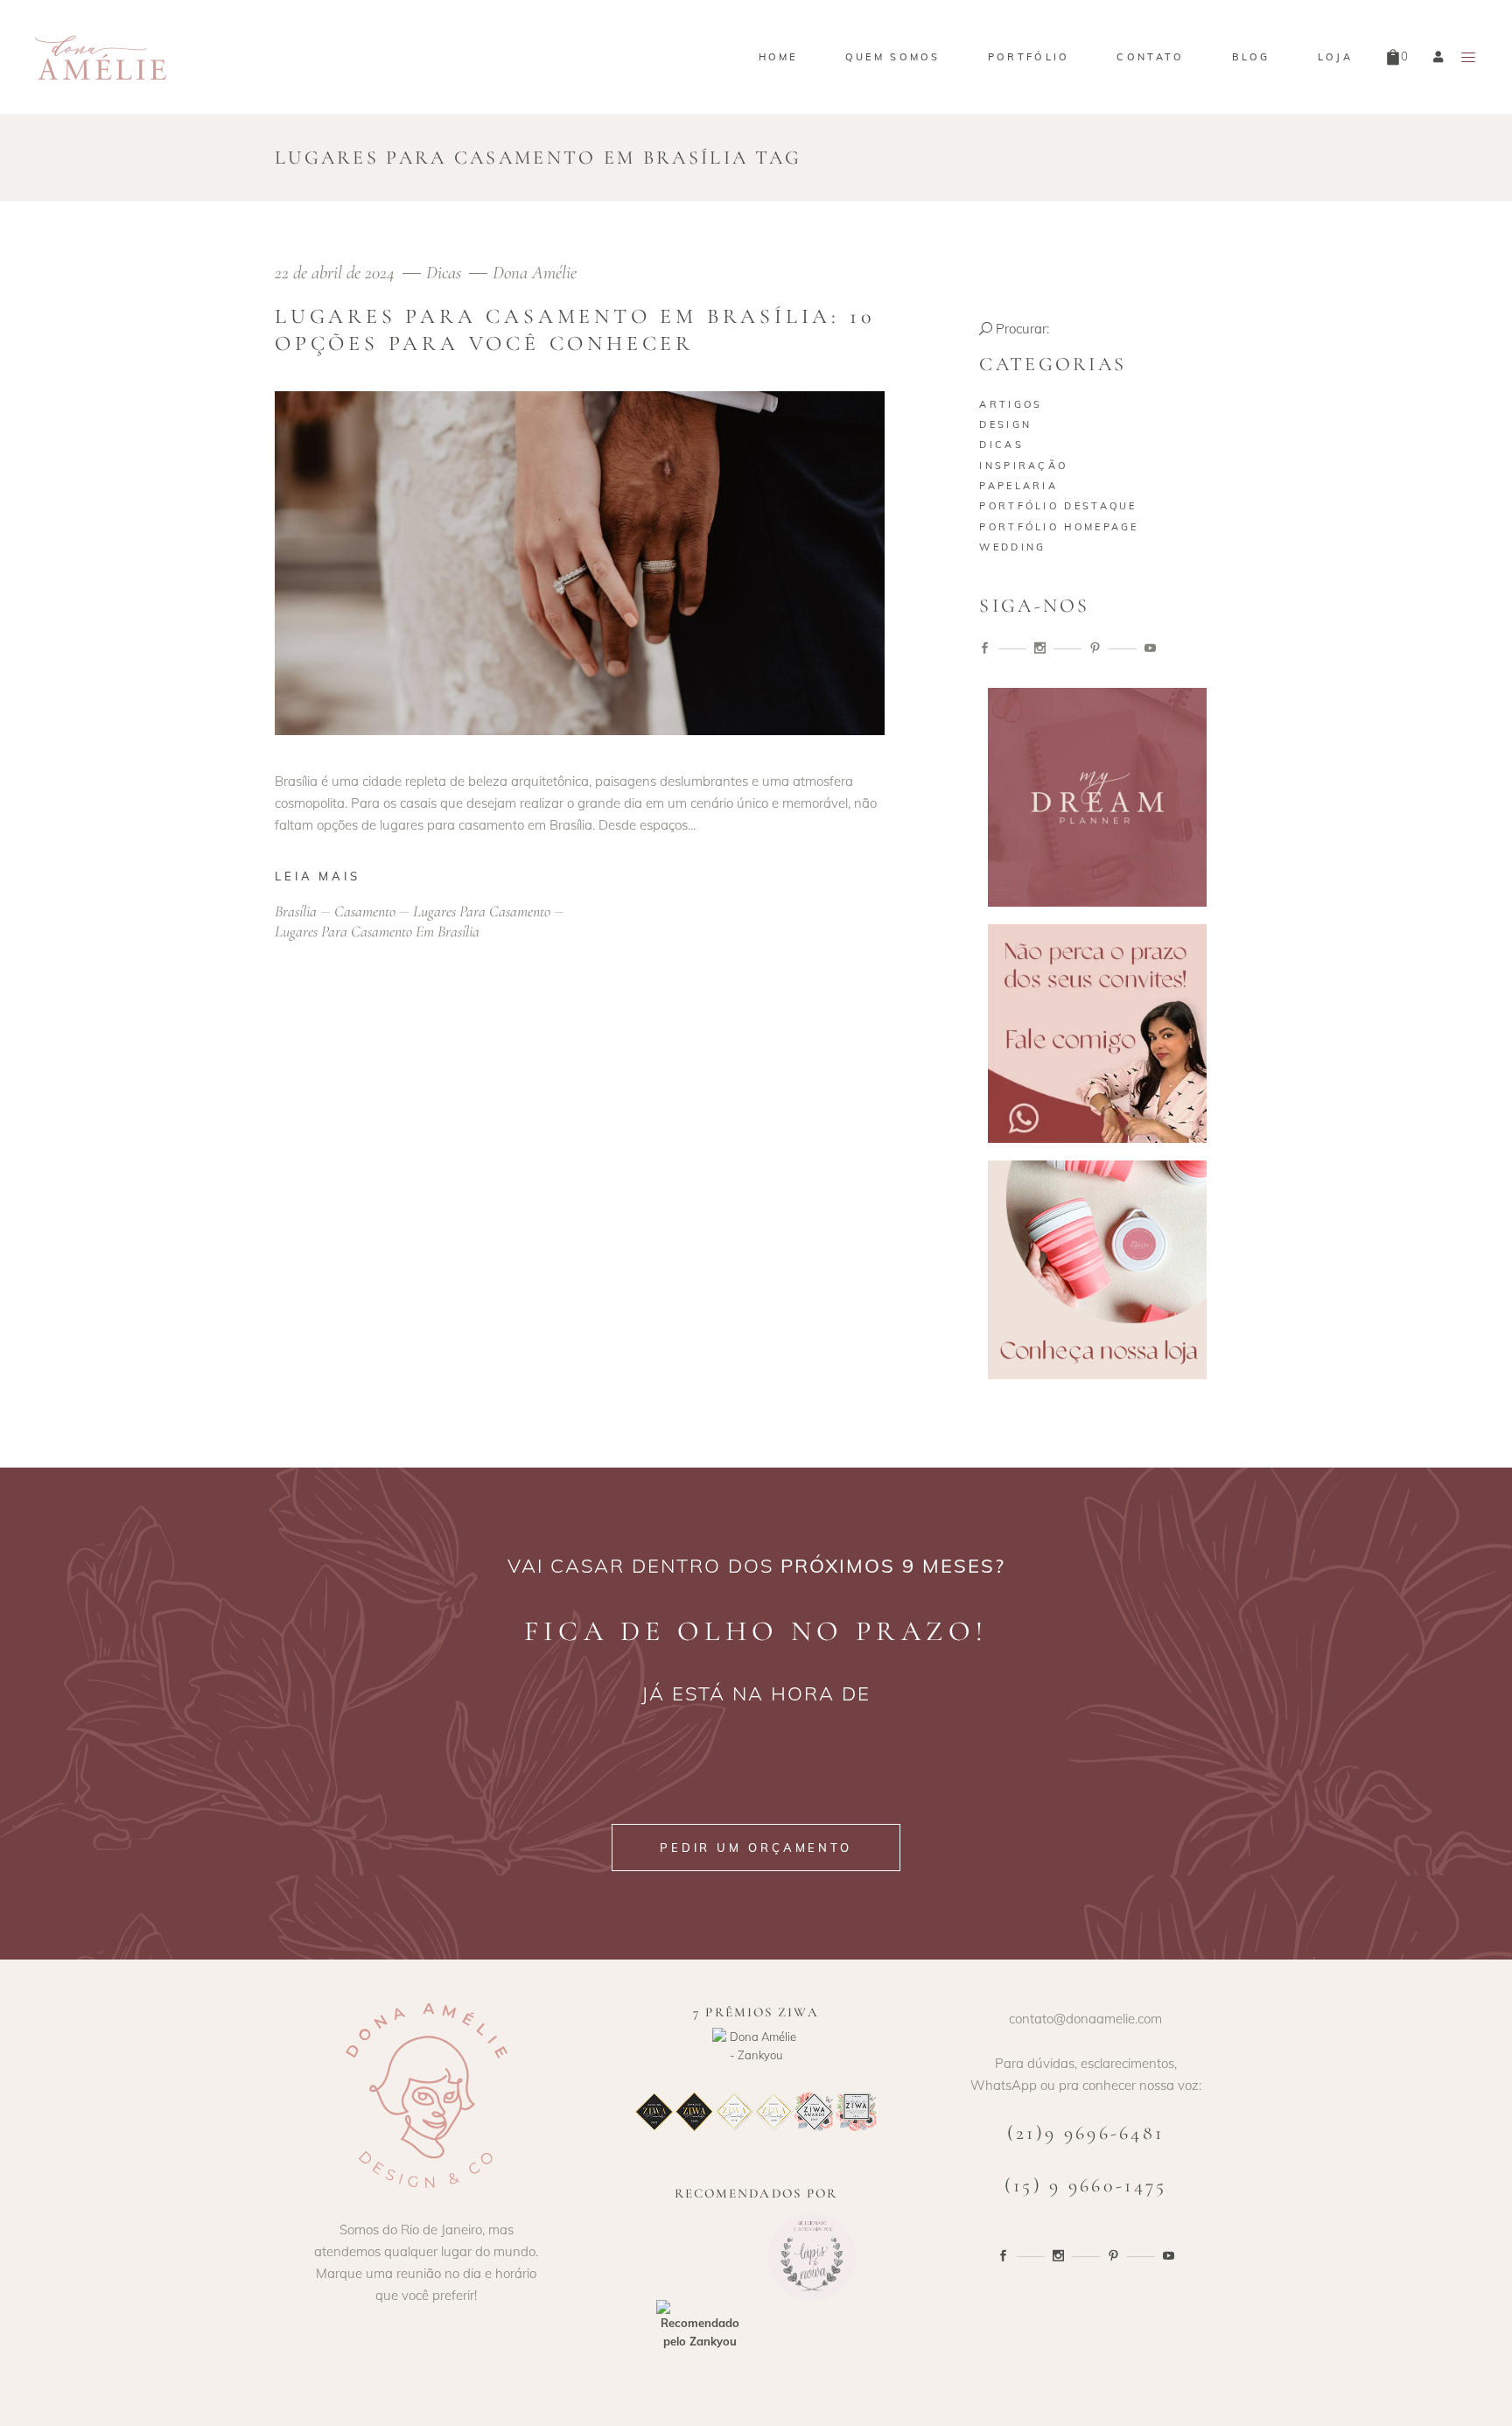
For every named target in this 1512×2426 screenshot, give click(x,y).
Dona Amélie (535, 273)
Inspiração (1023, 466)
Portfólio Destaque (1058, 506)
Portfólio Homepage (1059, 527)
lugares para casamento (482, 911)
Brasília (296, 911)
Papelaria (1018, 486)
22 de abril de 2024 (337, 273)
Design (1005, 424)
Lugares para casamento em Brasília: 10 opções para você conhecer (574, 330)
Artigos (1011, 404)
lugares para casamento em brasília (377, 931)
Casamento (365, 911)
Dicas (444, 273)
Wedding (1012, 547)
